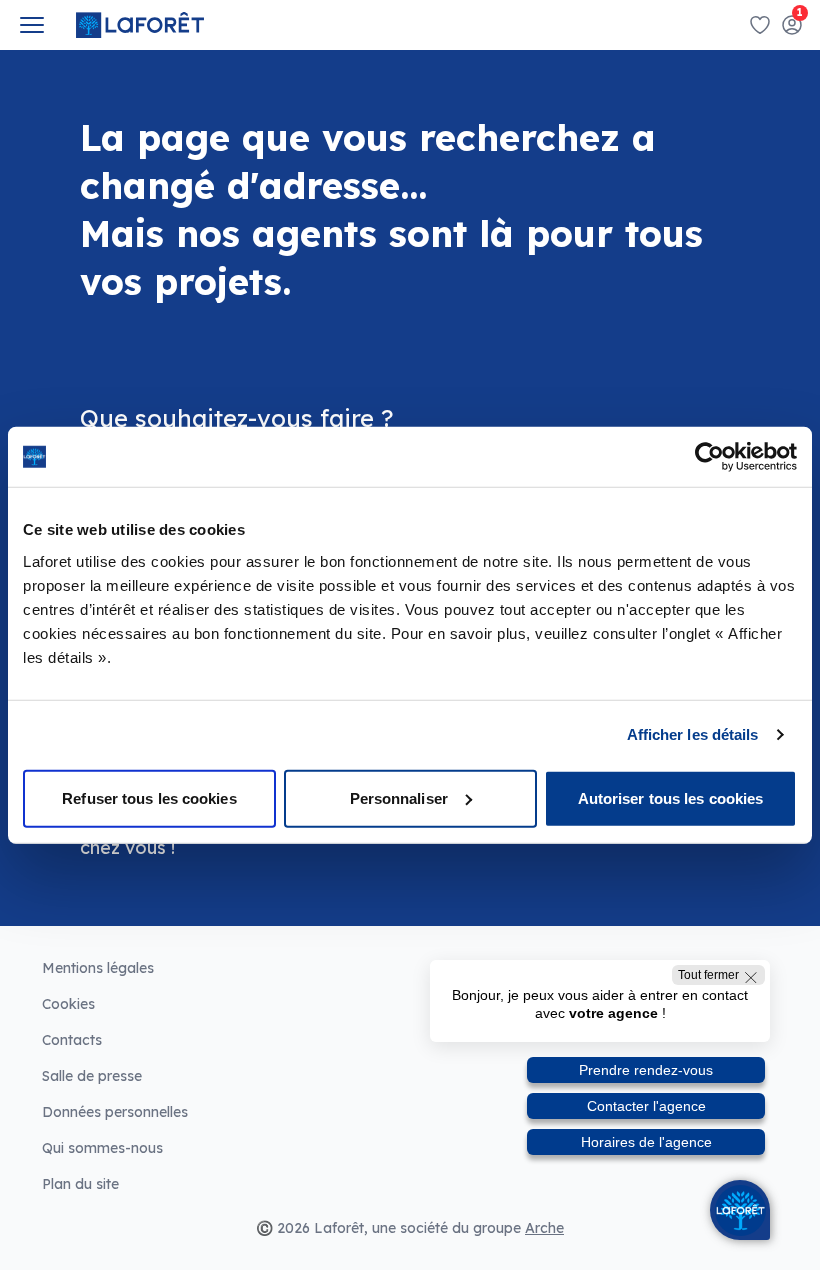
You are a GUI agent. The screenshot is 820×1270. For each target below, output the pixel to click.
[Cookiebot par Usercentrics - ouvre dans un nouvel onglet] (709, 457)
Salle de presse (92, 1076)
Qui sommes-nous (102, 1148)
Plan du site (80, 1184)
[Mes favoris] (760, 25)
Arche (544, 1228)
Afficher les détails (693, 734)
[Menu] (32, 25)
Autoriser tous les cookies (671, 797)
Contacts (72, 1040)
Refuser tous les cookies (149, 797)
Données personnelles (115, 1112)
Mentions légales (98, 968)
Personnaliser (399, 797)
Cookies (68, 1004)
